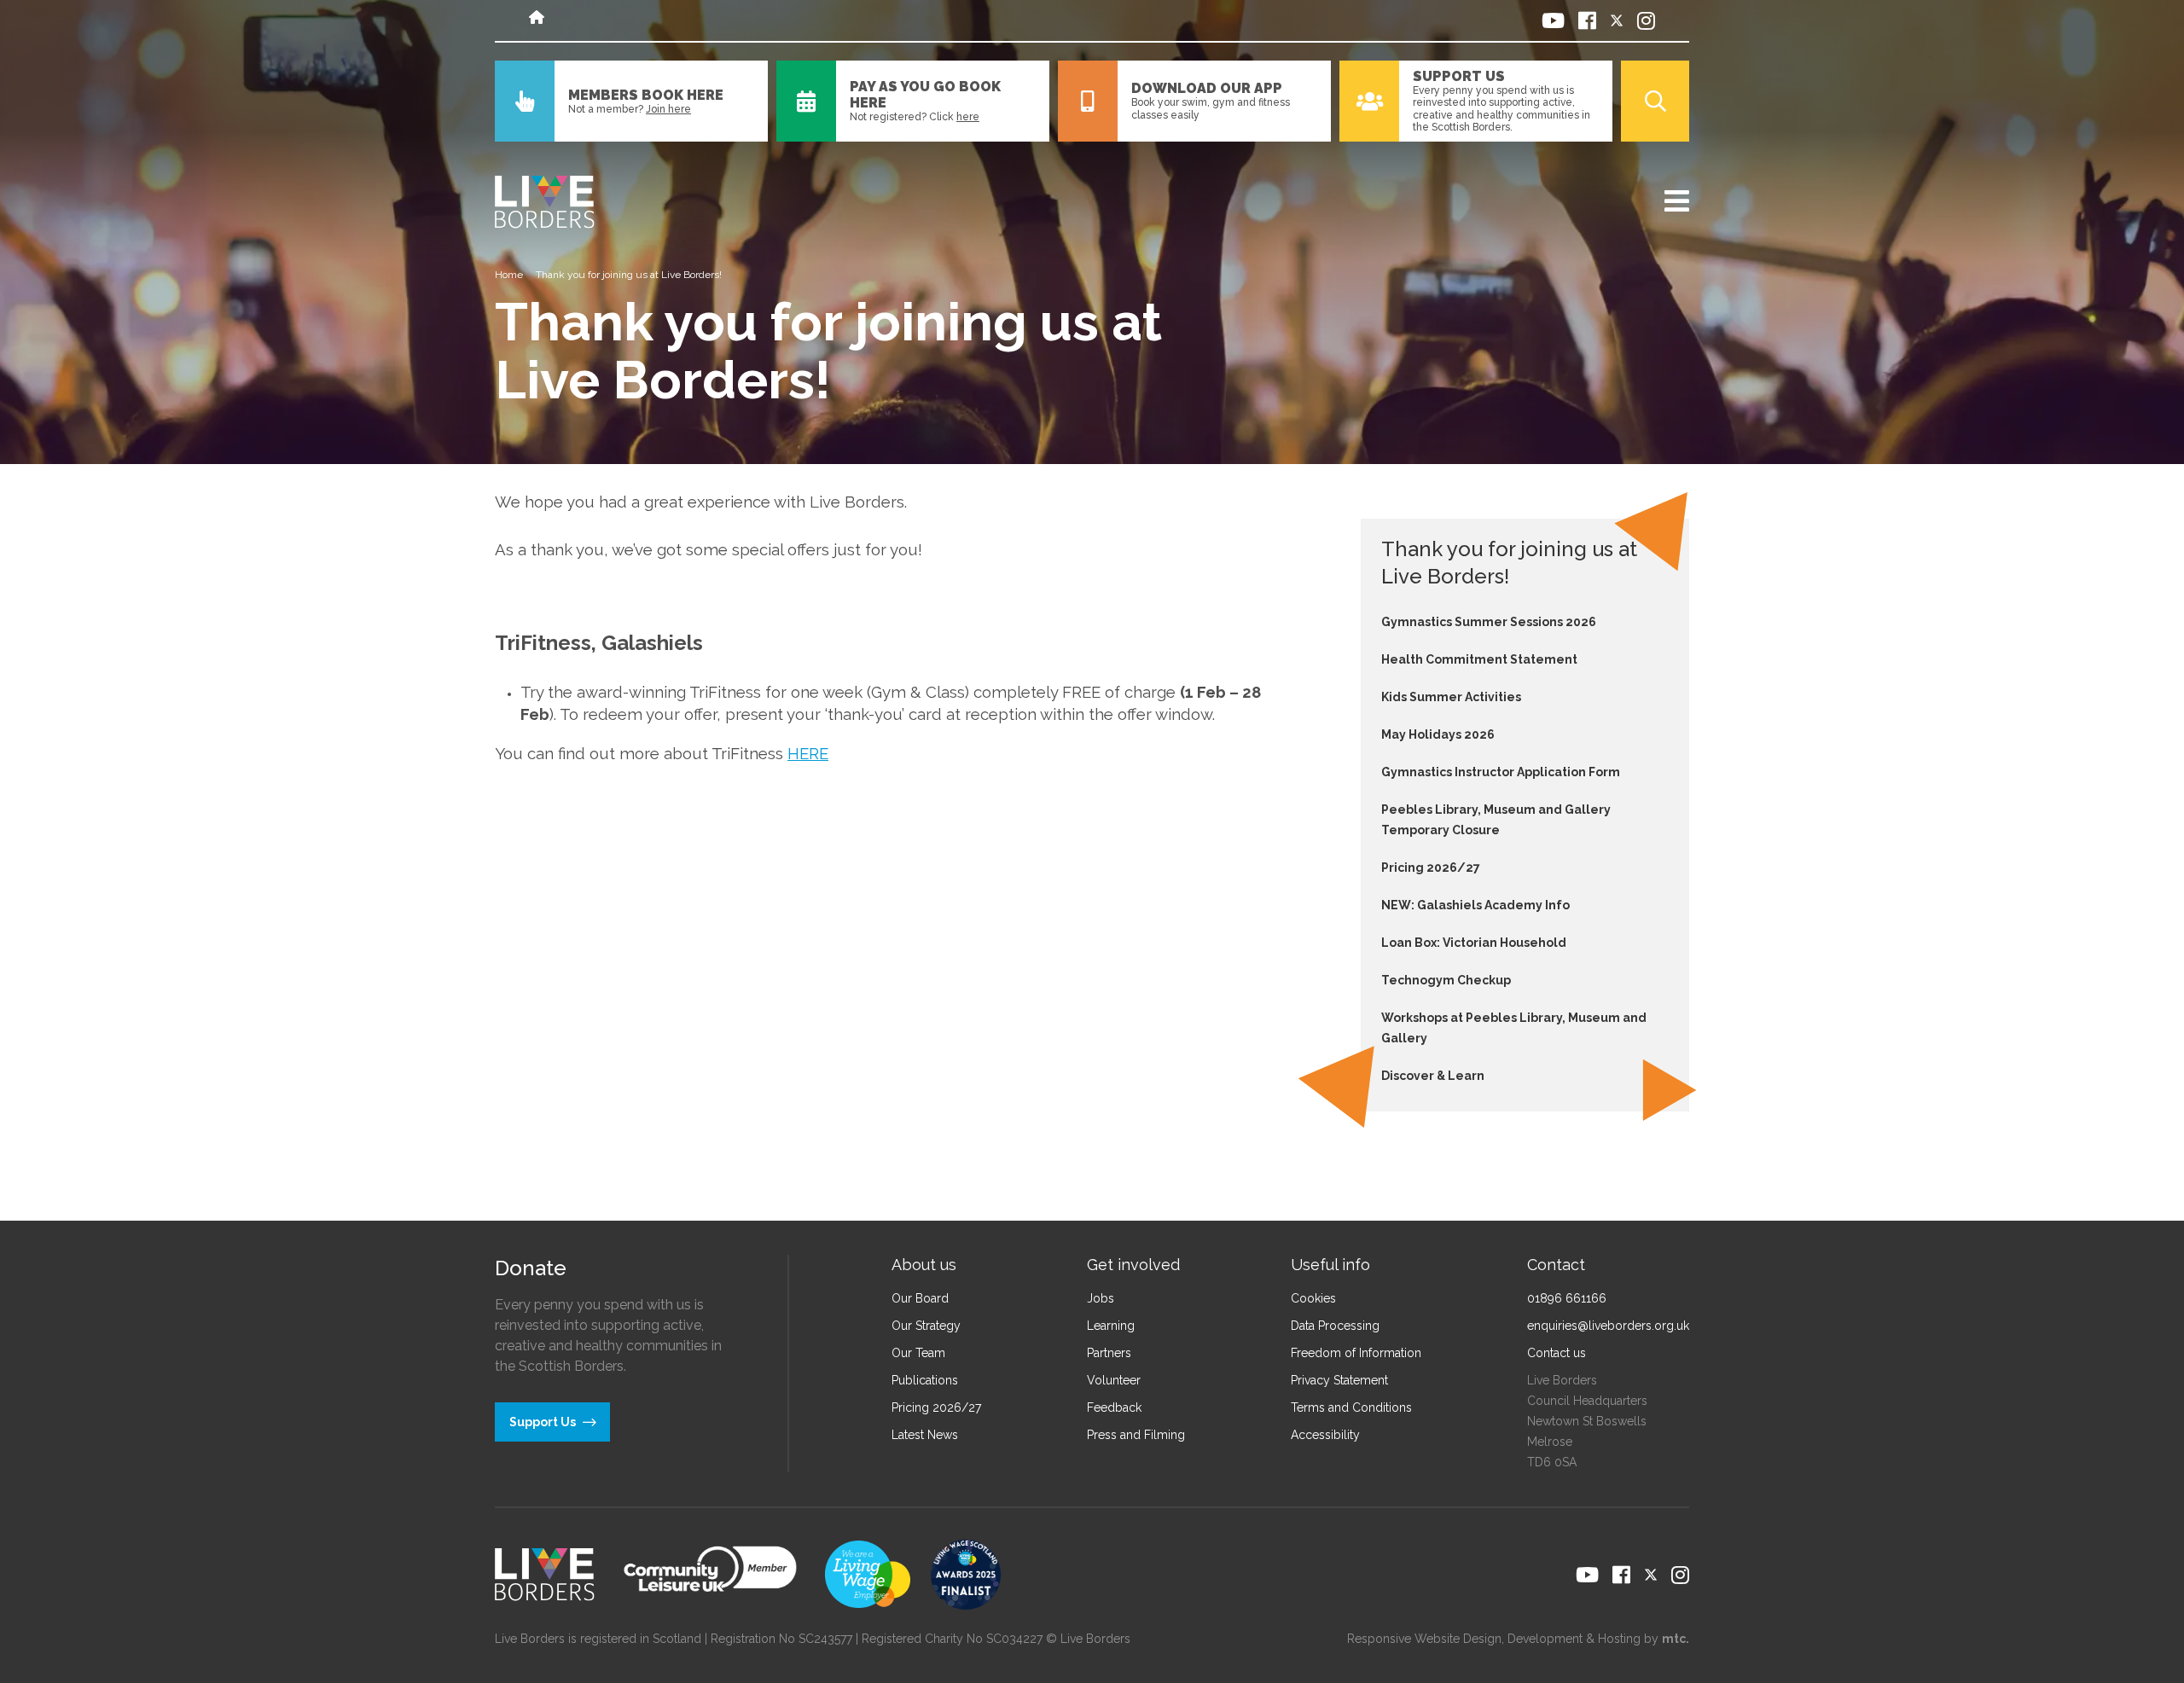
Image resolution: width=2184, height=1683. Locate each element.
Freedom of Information (1356, 1353)
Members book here (646, 95)
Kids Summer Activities (1451, 697)
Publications (925, 1380)
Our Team (918, 1353)
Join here (668, 109)
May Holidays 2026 (1438, 734)
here (968, 117)
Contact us (1557, 1353)
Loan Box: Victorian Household (1474, 943)
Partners (1109, 1353)
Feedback (1114, 1407)
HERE (808, 753)
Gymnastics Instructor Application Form (1501, 772)
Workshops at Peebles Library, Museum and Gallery (1514, 1028)
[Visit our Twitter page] (1617, 20)
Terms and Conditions (1351, 1407)
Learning (1111, 1326)
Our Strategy (926, 1326)
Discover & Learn (1433, 1076)
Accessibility (1325, 1435)
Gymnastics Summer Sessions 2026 (1489, 622)
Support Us (1459, 76)
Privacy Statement (1339, 1380)
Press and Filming (1136, 1435)
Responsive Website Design (1424, 1639)
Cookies (1313, 1298)
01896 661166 (1567, 1298)
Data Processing (1335, 1326)
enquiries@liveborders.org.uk (1608, 1326)
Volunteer (1114, 1380)
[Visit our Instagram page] (1646, 20)
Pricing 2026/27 (1431, 868)
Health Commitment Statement (1479, 659)
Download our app (1207, 88)
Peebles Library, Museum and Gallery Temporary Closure (1496, 820)
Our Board (920, 1298)
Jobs (1101, 1298)
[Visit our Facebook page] (1587, 20)
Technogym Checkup (1446, 980)
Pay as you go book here (925, 95)
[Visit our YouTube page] (1553, 20)
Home (509, 275)
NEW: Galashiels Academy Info (1475, 905)
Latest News (925, 1435)
